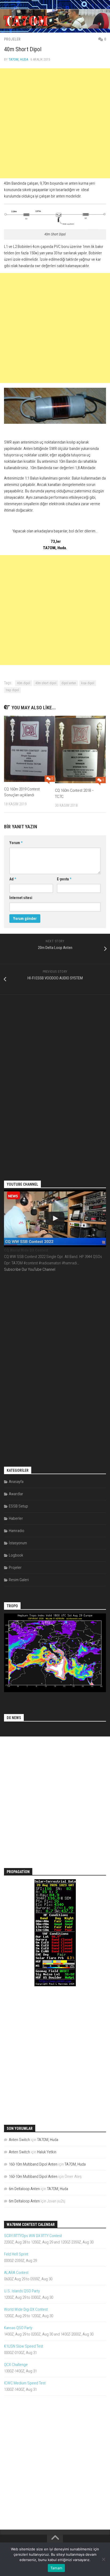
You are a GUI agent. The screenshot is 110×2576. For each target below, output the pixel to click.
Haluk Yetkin (47, 2152)
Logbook (16, 1555)
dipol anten (69, 683)
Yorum (16, 843)
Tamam (56, 2568)
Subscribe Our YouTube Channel (30, 1269)
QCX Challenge (16, 2365)
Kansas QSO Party (18, 2328)
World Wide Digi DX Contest (26, 2309)
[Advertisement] (55, 123)
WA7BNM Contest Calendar (31, 2225)
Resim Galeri (19, 1580)
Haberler (16, 1518)
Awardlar (16, 1494)
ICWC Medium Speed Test (25, 2383)
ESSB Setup (18, 1506)
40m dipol (23, 683)
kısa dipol (88, 683)
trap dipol (12, 690)
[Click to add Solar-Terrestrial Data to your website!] (55, 1985)
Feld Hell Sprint (16, 2254)
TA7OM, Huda (18, 59)
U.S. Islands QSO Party (22, 2291)
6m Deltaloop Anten (24, 2189)
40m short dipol (46, 683)
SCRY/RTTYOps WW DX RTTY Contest (33, 2236)
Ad (13, 879)
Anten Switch (19, 2140)
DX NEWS (14, 1718)
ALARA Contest (16, 2273)
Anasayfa (16, 1482)
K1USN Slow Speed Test (24, 2346)
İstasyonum (18, 1543)
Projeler (12, 39)
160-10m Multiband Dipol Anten (33, 2164)
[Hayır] (103, 2559)
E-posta (64, 879)
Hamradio (17, 1531)
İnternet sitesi (21, 898)
